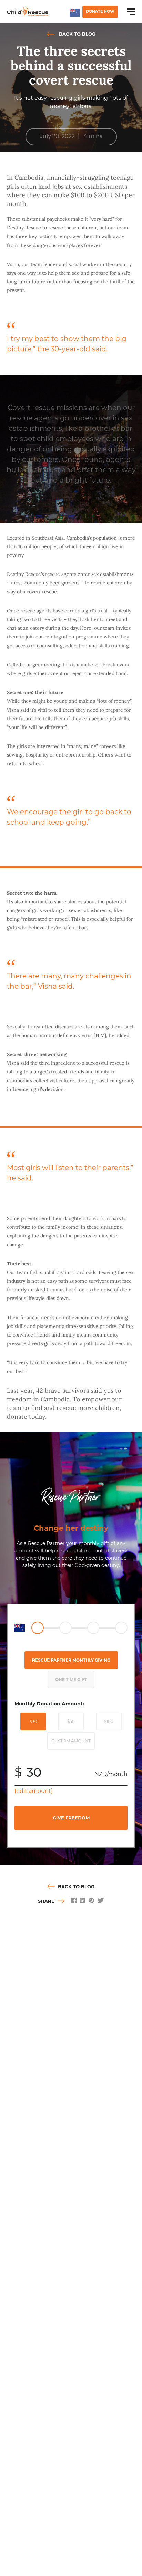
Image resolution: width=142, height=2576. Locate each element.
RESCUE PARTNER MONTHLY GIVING (71, 1660)
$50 (71, 1722)
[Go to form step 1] (38, 1628)
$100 (109, 1722)
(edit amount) (34, 1791)
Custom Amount (71, 1741)
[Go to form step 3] (93, 1628)
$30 (33, 1722)
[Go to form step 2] (65, 1628)
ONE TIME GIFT (71, 1679)
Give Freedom (71, 1818)
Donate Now (100, 11)
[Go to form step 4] (121, 1628)
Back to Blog (77, 34)
